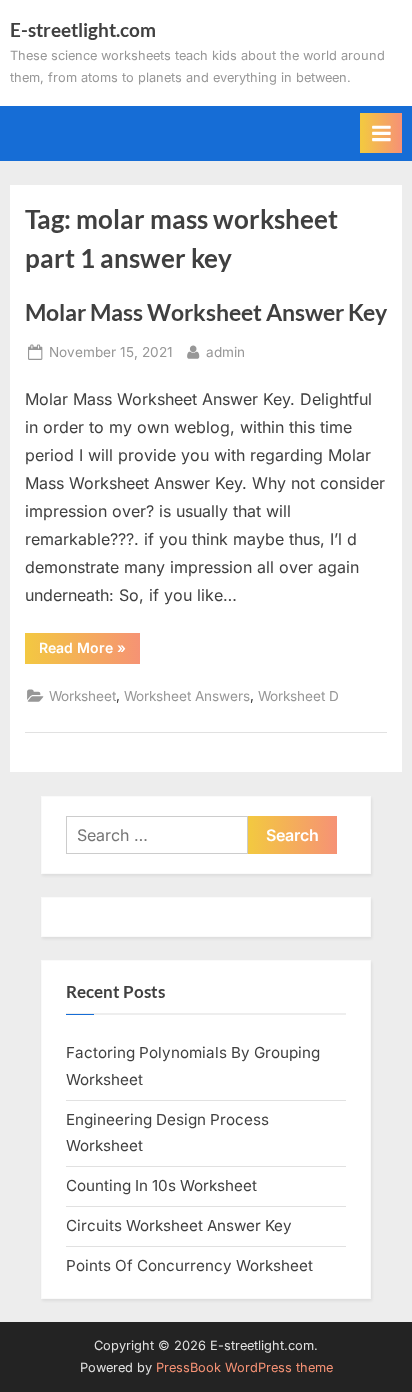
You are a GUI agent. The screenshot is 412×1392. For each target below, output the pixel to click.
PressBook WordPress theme (244, 1367)
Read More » (89, 651)
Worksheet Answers (187, 696)
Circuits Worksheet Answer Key (179, 1225)
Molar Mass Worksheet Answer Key (206, 312)
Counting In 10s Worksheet (161, 1185)
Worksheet (82, 696)
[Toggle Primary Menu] (381, 133)
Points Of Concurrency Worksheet (189, 1265)
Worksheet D (298, 696)
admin (225, 351)
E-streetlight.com (83, 29)
